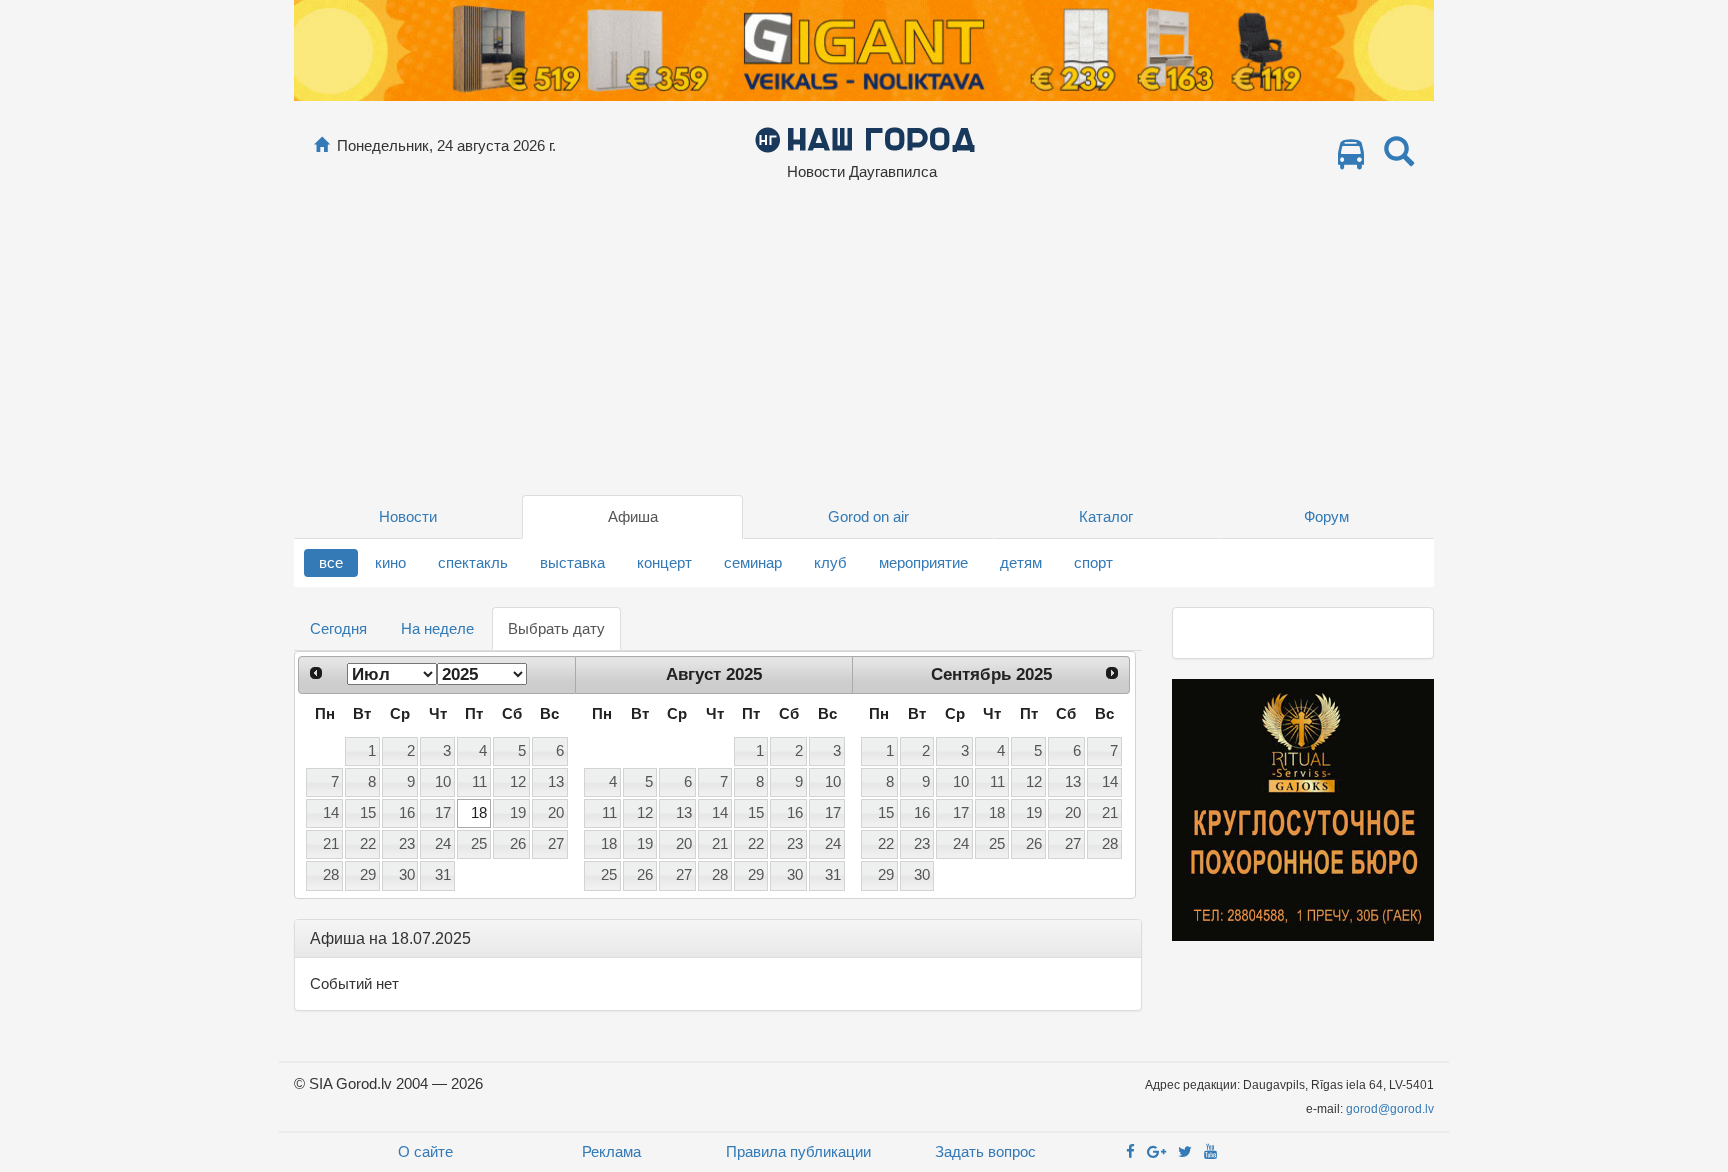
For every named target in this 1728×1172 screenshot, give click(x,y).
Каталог (1106, 516)
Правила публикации (798, 1151)
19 (518, 813)
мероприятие (923, 562)
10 (443, 782)
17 (443, 813)
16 (407, 813)
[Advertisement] (864, 345)
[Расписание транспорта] (1351, 159)
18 (479, 813)
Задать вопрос (985, 1151)
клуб (830, 562)
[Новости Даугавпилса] (864, 138)
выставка (572, 562)
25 (479, 844)
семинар (753, 562)
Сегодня (338, 628)
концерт (664, 562)
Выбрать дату (556, 628)
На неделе (437, 628)
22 (368, 844)
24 (443, 844)
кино (390, 562)
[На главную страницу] (321, 145)
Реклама (611, 1151)
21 (331, 844)
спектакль (473, 562)
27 (556, 844)
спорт (1093, 562)
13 (556, 782)
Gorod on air (868, 516)
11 (479, 782)
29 (368, 875)
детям (1021, 562)
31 (443, 875)
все (331, 562)
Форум (1326, 516)
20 (556, 813)
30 (407, 875)
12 (518, 782)
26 (518, 844)
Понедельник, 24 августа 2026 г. (446, 145)
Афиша (633, 516)
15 (368, 813)
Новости (408, 516)
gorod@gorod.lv (1390, 1109)
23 (407, 844)
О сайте (425, 1151)
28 (331, 875)
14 (331, 813)
